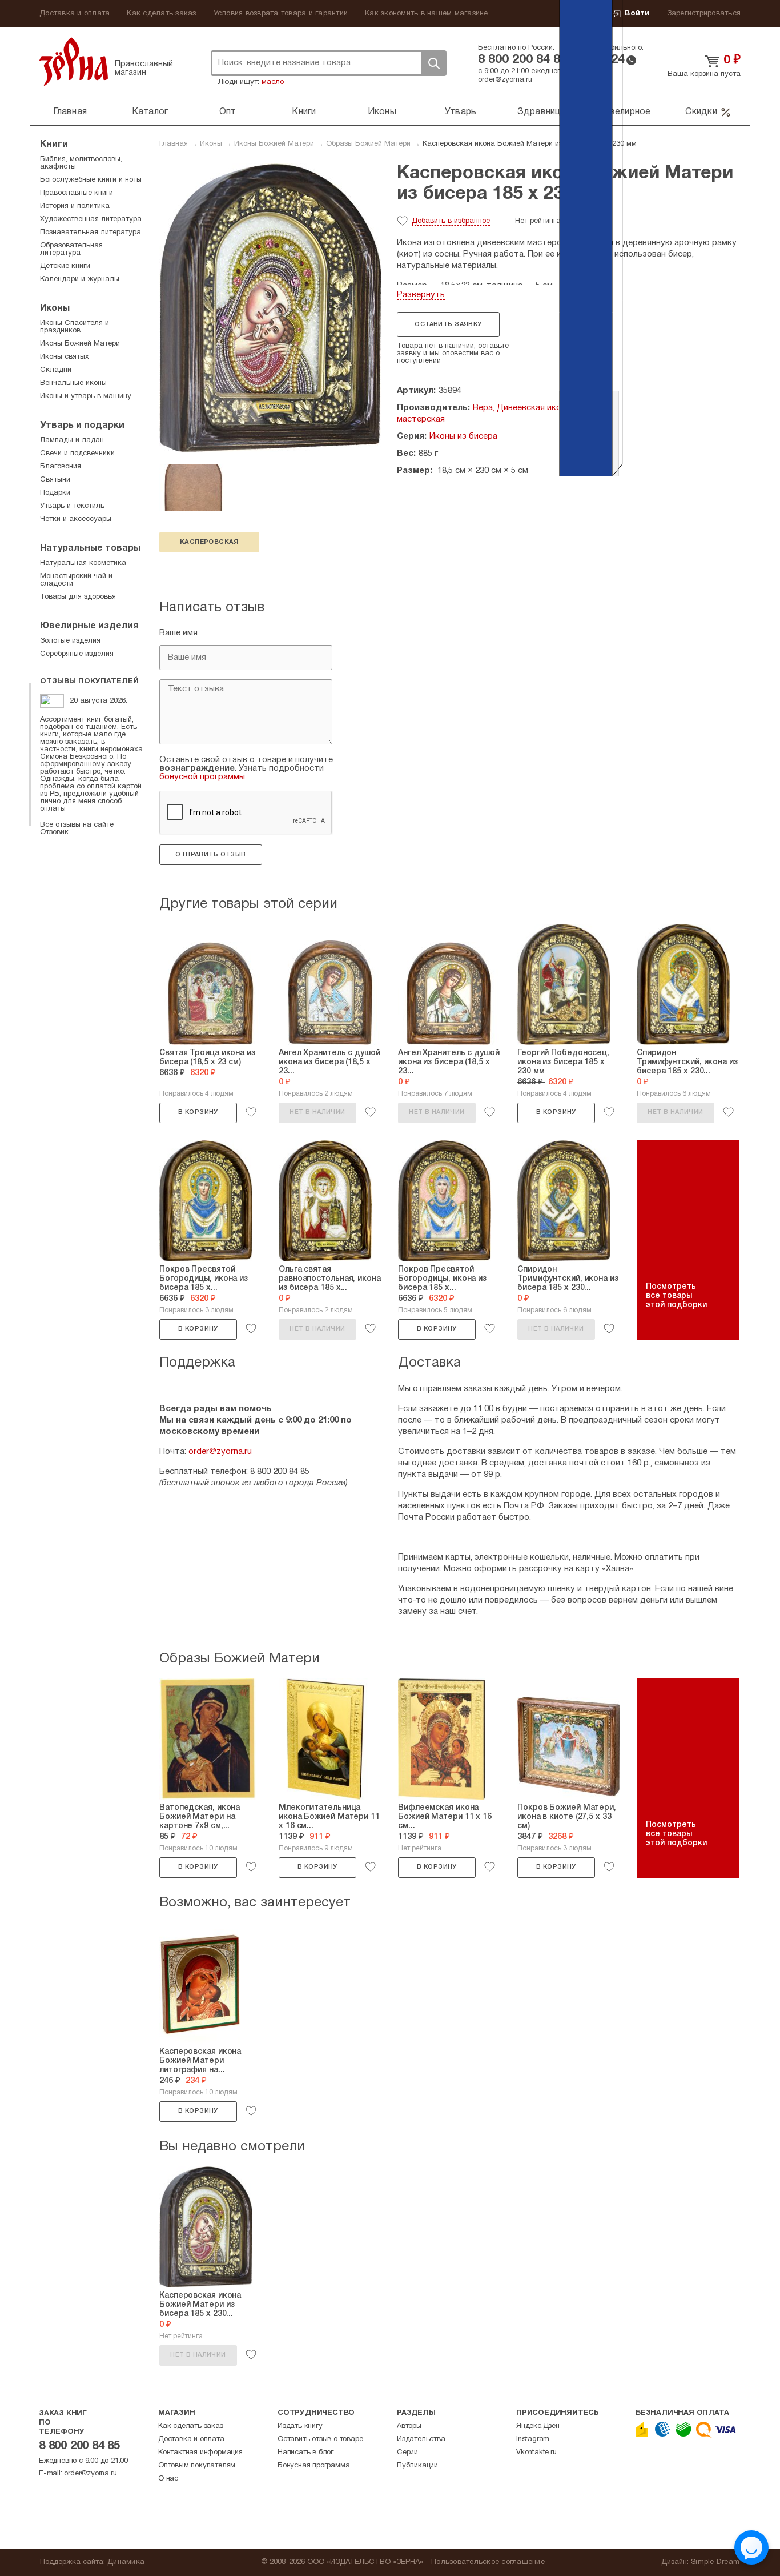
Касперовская (209, 542)
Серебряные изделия (77, 654)
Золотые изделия (70, 641)
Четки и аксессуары (76, 519)
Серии (407, 2453)
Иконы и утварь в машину (86, 396)
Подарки (55, 493)
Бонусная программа (313, 2466)
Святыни (55, 480)
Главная (70, 112)
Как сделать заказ (161, 14)
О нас (168, 2479)
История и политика (75, 206)
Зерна (74, 61)
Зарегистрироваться (704, 14)
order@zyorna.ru (505, 80)
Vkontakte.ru (536, 2453)
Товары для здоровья (78, 597)
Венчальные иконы (73, 383)
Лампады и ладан (72, 440)
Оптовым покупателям (197, 2466)
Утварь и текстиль (72, 506)
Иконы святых (65, 357)
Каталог (150, 112)
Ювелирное (625, 112)
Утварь (461, 112)
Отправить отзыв (210, 855)
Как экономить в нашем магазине (427, 14)
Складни (56, 370)
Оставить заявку (448, 324)
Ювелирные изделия (89, 626)
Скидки (701, 112)
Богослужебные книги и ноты (91, 180)
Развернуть (421, 295)
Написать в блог (305, 2453)
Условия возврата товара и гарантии (281, 14)
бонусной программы (202, 777)
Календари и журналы (80, 279)
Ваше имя (178, 633)
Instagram (533, 2439)
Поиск (433, 63)
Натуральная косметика (83, 563)
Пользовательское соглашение (488, 2562)
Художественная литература (91, 219)
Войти (637, 14)
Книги (304, 112)
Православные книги (77, 193)
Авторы (409, 2426)
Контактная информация (200, 2453)
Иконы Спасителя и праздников (75, 327)
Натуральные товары (90, 548)
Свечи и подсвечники (77, 454)
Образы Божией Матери (368, 144)
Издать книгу (300, 2426)
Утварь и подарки (82, 426)
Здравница (542, 112)
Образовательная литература (71, 249)
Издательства (421, 2439)
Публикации (417, 2466)
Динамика (126, 2562)
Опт (228, 112)
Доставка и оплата (75, 14)
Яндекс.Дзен (538, 2426)
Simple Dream (715, 2562)
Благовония (61, 467)
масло (273, 82)
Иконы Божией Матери (274, 144)
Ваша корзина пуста (704, 74)
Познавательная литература (91, 233)
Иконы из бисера (463, 436)
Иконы (382, 112)
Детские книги (65, 266)
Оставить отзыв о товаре (320, 2439)
